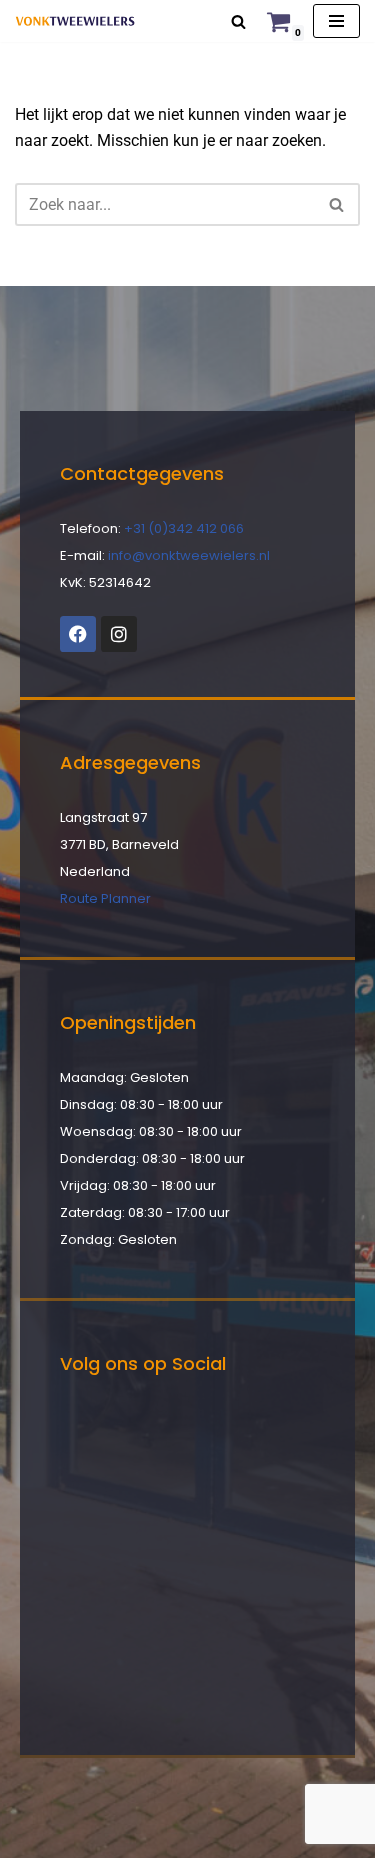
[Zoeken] (238, 21)
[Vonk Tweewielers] (75, 21)
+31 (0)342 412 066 (184, 528)
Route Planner (105, 898)
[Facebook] (78, 634)
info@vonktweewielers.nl (189, 555)
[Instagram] (119, 634)
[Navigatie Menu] (336, 21)
